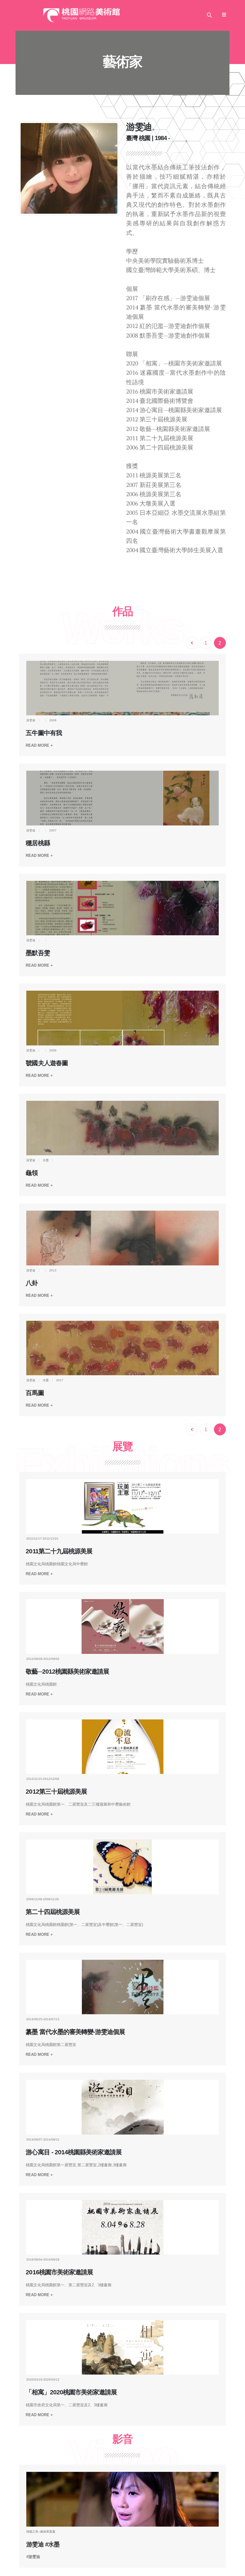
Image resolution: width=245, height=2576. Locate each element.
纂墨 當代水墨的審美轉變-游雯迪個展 (75, 2032)
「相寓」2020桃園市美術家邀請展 (71, 2392)
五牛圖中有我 (44, 733)
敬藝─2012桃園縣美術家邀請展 (67, 1672)
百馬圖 (35, 1393)
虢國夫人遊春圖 (47, 1063)
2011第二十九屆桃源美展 (59, 1551)
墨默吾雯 (38, 953)
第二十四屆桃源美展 (53, 1912)
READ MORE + (39, 745)
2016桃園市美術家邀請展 (59, 2272)
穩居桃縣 (38, 843)
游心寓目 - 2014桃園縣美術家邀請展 (74, 2152)
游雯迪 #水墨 (43, 2544)
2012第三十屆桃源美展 (56, 1792)
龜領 (32, 1173)
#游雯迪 (33, 2557)
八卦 (32, 1283)
